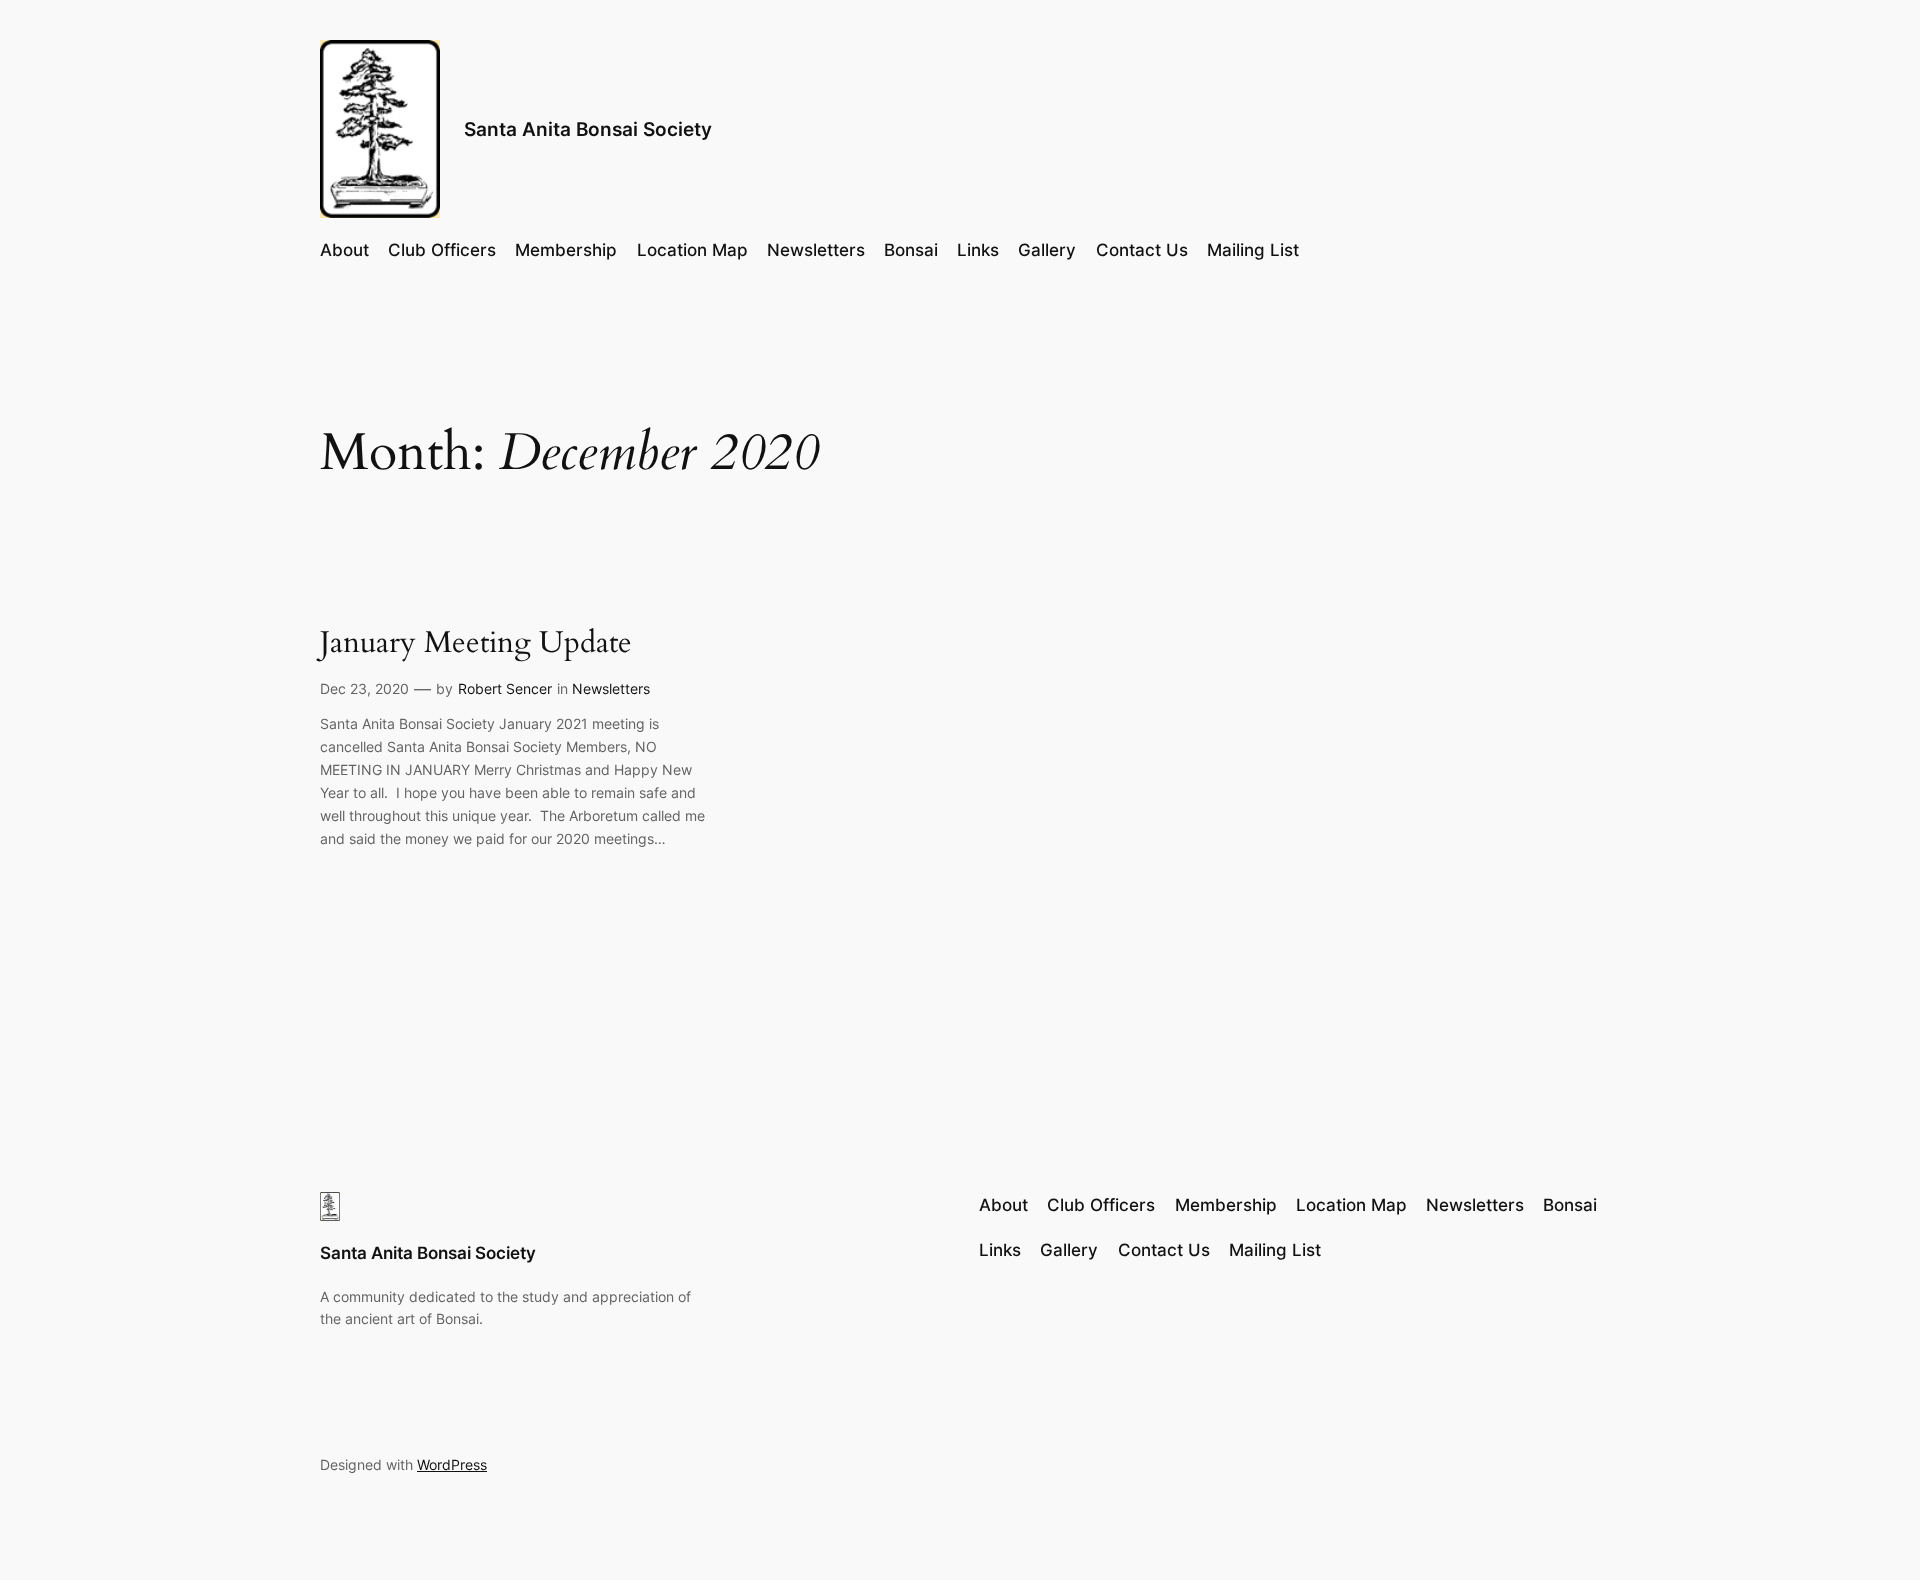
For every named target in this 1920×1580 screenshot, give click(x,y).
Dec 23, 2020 (364, 688)
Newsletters (611, 688)
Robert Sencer (505, 688)
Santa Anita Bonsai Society (588, 129)
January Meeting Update (476, 644)
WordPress (452, 1464)
